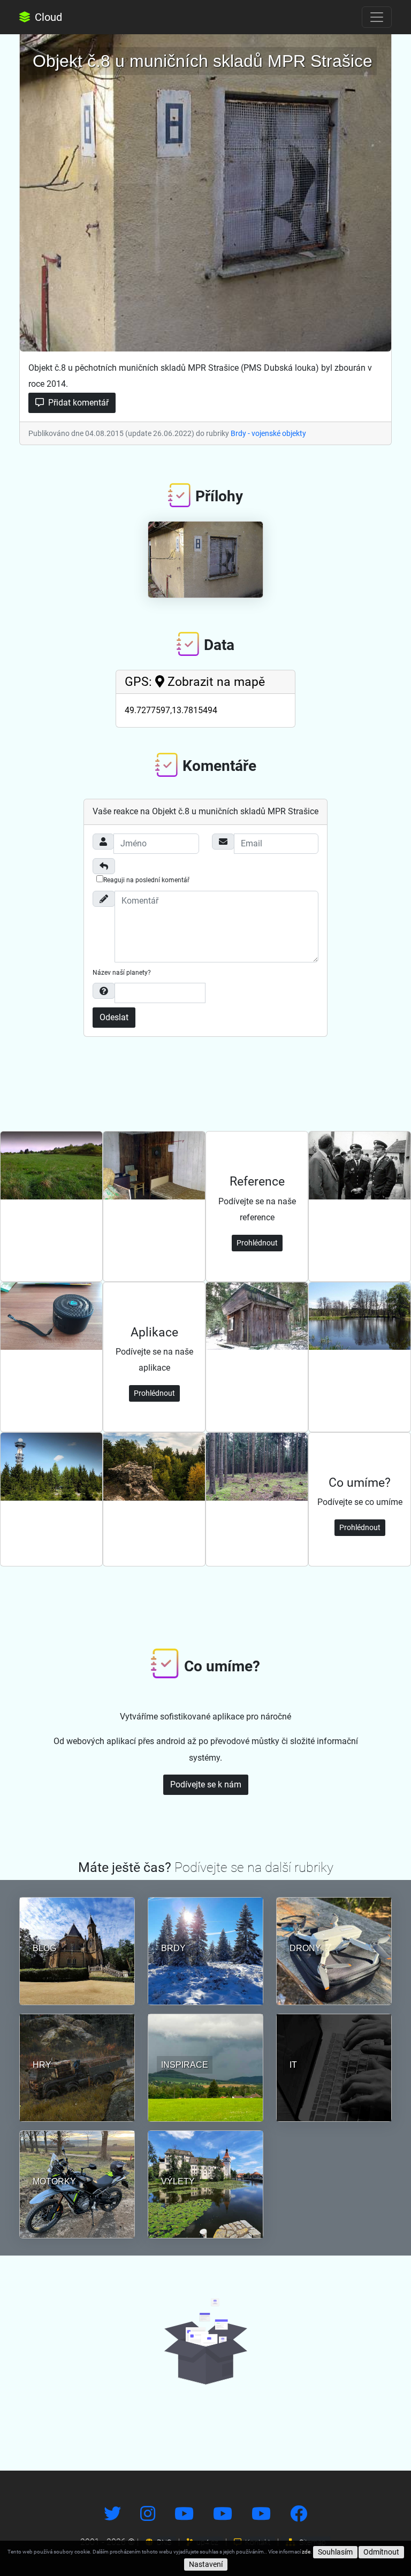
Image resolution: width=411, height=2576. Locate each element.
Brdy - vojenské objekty (268, 433)
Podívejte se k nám (206, 1784)
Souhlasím (335, 2552)
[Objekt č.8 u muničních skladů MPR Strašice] (205, 190)
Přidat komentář (77, 403)
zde (306, 2552)
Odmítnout (381, 2552)
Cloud (47, 17)
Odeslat (114, 1017)
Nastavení (206, 2564)
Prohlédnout (257, 1243)
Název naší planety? (122, 973)
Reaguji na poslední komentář (146, 880)
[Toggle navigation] (377, 17)
